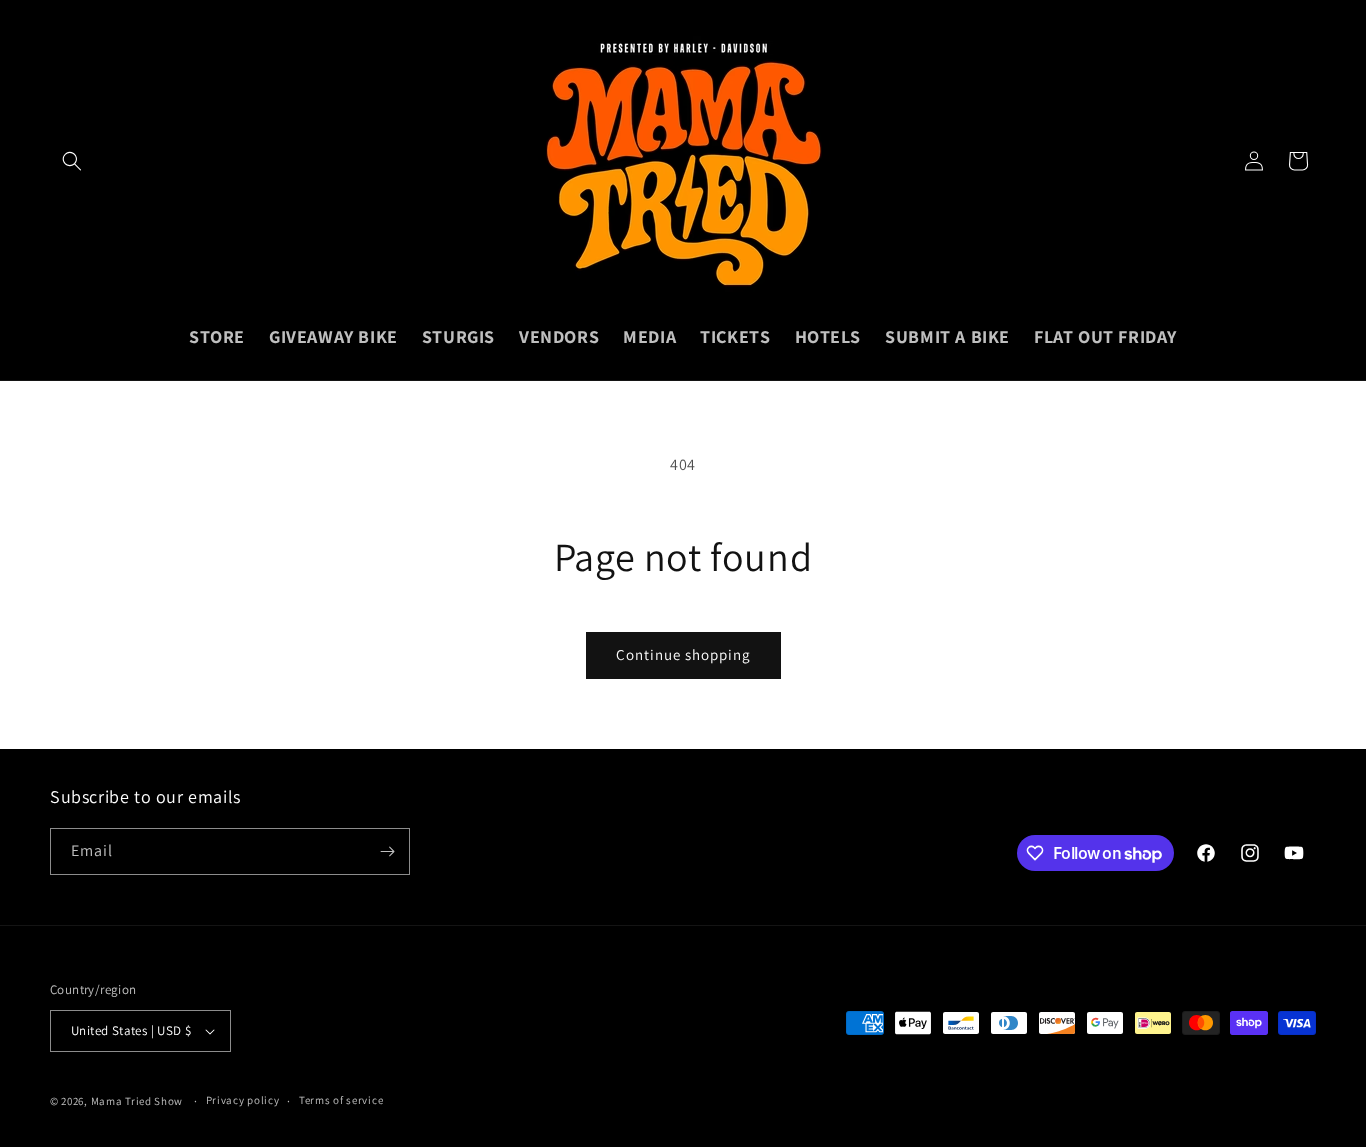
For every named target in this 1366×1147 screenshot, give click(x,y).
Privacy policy (243, 1100)
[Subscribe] (387, 851)
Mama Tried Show (137, 1101)
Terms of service (341, 1100)
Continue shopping (683, 654)
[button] (72, 161)
